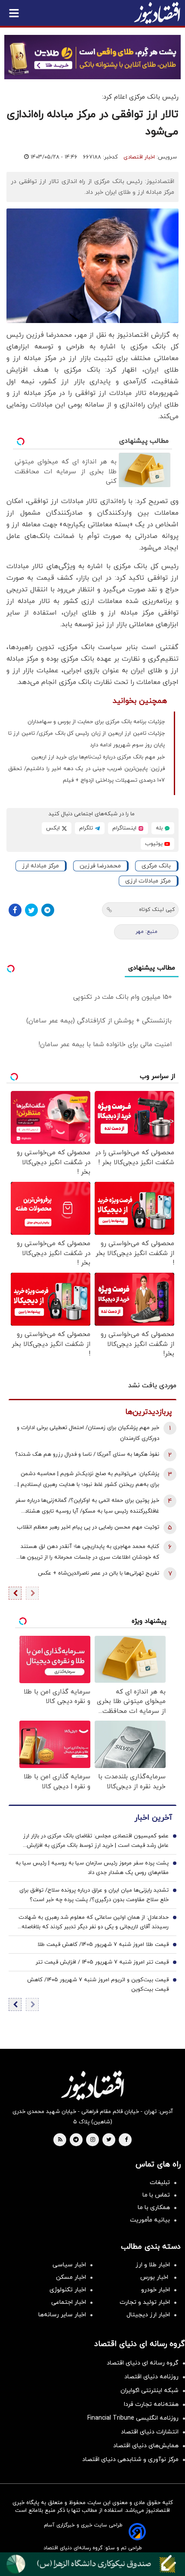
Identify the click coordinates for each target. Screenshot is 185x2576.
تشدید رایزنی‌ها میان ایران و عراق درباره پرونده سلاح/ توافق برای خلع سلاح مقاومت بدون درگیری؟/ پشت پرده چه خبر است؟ (94, 1895)
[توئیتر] (31, 910)
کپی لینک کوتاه (157, 910)
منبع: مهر (146, 932)
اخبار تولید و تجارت (145, 2302)
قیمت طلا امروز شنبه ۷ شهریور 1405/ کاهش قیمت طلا (103, 1945)
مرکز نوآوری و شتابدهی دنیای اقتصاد (130, 2459)
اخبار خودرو (156, 2290)
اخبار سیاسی (69, 2265)
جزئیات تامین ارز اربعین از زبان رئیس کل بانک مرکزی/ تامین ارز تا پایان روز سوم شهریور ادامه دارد (86, 739)
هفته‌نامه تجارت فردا (151, 2404)
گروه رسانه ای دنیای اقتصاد (143, 2363)
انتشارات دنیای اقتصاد (150, 2432)
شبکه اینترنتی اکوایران (150, 2391)
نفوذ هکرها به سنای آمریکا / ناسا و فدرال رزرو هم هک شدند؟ (87, 1454)
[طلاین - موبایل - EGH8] (92, 57)
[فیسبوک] (15, 910)
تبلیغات (160, 2183)
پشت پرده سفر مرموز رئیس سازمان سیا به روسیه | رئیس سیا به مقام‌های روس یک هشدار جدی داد (92, 1868)
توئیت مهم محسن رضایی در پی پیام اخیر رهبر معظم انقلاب (88, 1527)
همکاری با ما (154, 2208)
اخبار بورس (155, 2277)
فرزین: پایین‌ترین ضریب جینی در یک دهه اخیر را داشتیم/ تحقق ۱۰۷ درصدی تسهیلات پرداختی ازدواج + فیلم (86, 775)
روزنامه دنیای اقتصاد (151, 2377)
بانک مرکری (156, 866)
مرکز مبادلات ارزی (148, 881)
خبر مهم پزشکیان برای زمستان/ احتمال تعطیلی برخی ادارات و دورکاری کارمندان (88, 1433)
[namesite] (157, 13)
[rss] (60, 2140)
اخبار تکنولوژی (68, 2290)
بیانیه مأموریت (150, 2220)
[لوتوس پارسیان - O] (92, 2564)
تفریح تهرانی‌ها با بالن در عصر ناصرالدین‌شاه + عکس (99, 1573)
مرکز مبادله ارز (40, 866)
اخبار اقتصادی (139, 157)
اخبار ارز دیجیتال (148, 2315)
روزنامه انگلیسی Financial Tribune (133, 2418)
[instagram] (93, 2140)
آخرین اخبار (153, 1818)
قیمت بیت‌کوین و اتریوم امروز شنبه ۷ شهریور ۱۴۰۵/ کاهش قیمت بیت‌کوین (98, 1985)
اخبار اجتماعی (69, 2302)
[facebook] (126, 2140)
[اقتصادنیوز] (92, 2085)
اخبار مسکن (71, 2277)
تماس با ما (156, 2195)
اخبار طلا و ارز (153, 2265)
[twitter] (109, 2140)
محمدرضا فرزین (100, 866)
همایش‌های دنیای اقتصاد (146, 2446)
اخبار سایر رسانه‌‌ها (62, 2315)
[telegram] (76, 2140)
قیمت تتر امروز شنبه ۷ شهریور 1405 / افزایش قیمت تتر (102, 1962)
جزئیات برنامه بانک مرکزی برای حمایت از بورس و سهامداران (96, 722)
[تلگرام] (48, 910)
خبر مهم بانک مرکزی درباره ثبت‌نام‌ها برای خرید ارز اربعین (98, 757)
